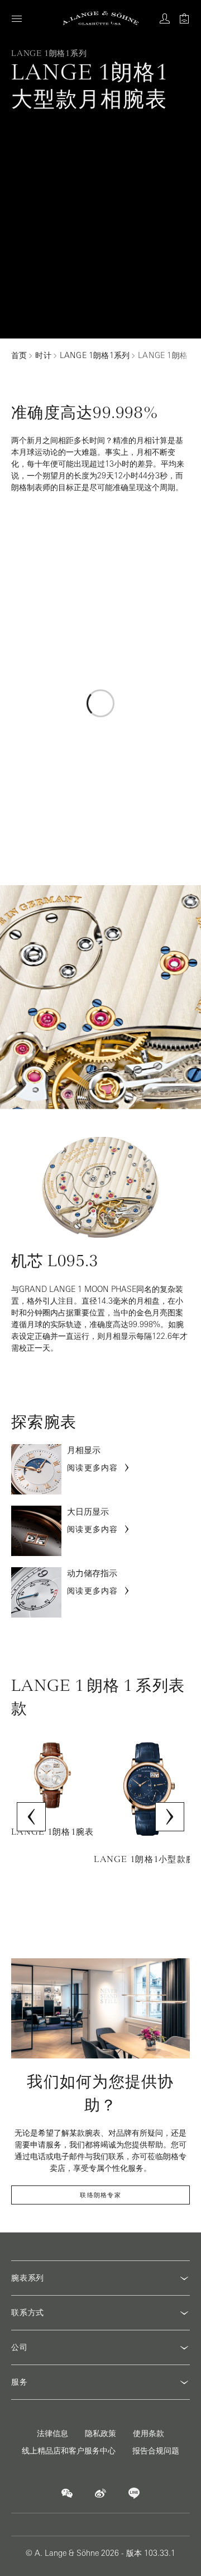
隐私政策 (100, 2433)
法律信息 (52, 2433)
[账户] (165, 18)
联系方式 (28, 2312)
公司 (20, 2347)
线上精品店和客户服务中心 (69, 2451)
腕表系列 (28, 2278)
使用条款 (149, 2433)
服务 (20, 2382)
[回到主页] (101, 18)
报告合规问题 (156, 2451)
